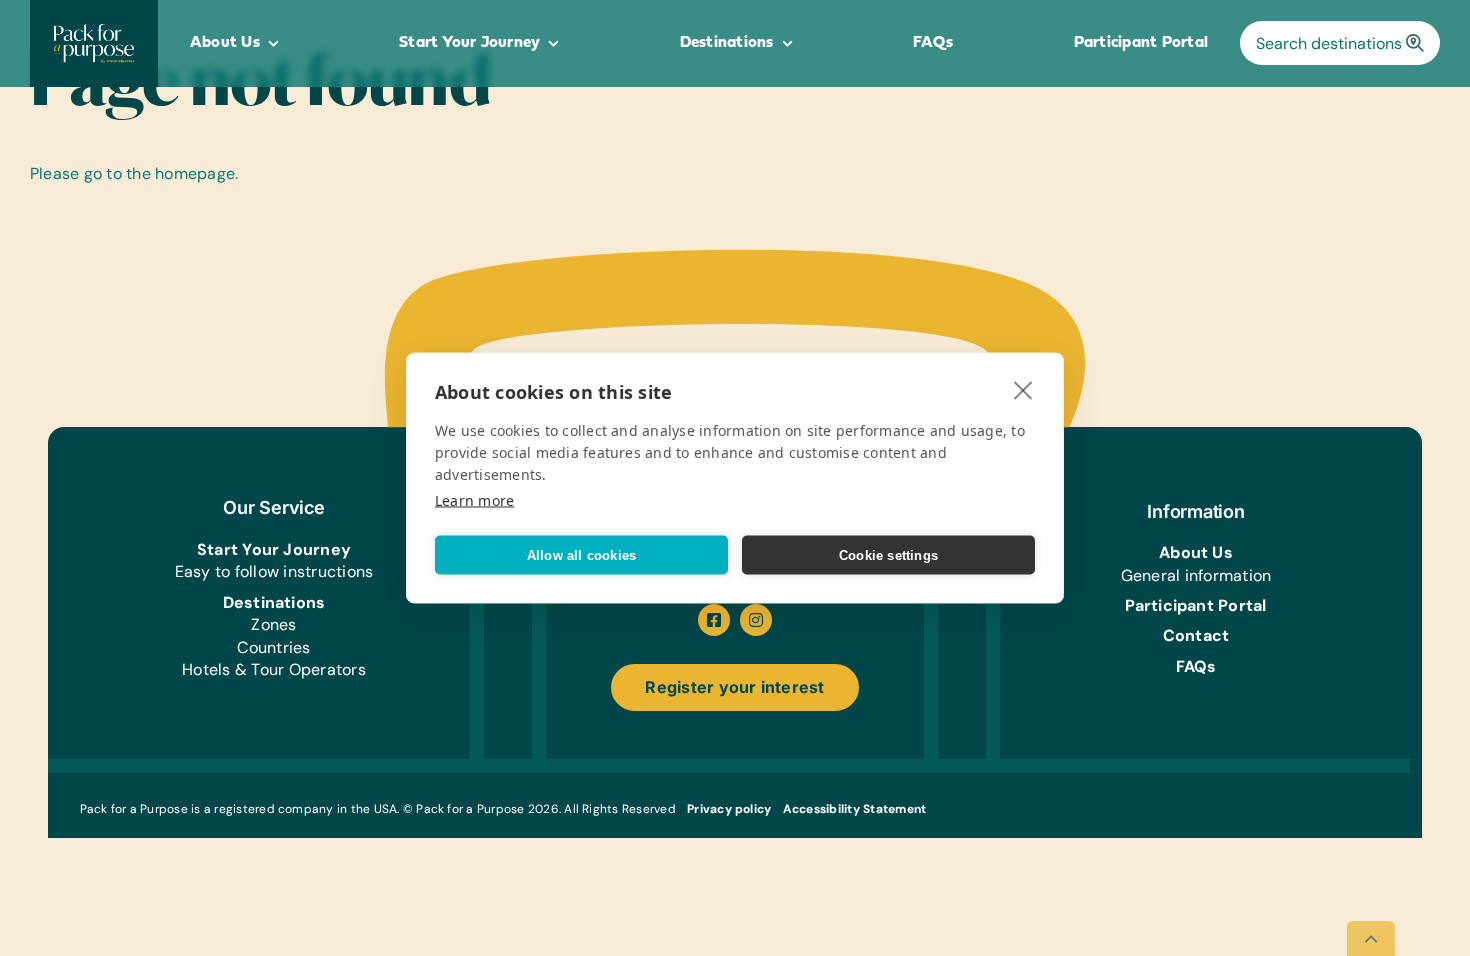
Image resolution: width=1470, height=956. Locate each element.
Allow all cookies (581, 554)
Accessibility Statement (855, 809)
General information (1196, 575)
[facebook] (714, 620)
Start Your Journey (274, 549)
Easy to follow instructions (274, 571)
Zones (273, 624)
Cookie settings (888, 554)
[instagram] (756, 620)
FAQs (1196, 666)
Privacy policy (729, 809)
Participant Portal (1195, 605)
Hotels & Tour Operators (274, 669)
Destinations (274, 602)
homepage (195, 173)
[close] (1023, 390)
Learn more (474, 500)
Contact (1196, 635)
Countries (273, 647)
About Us (1196, 552)
